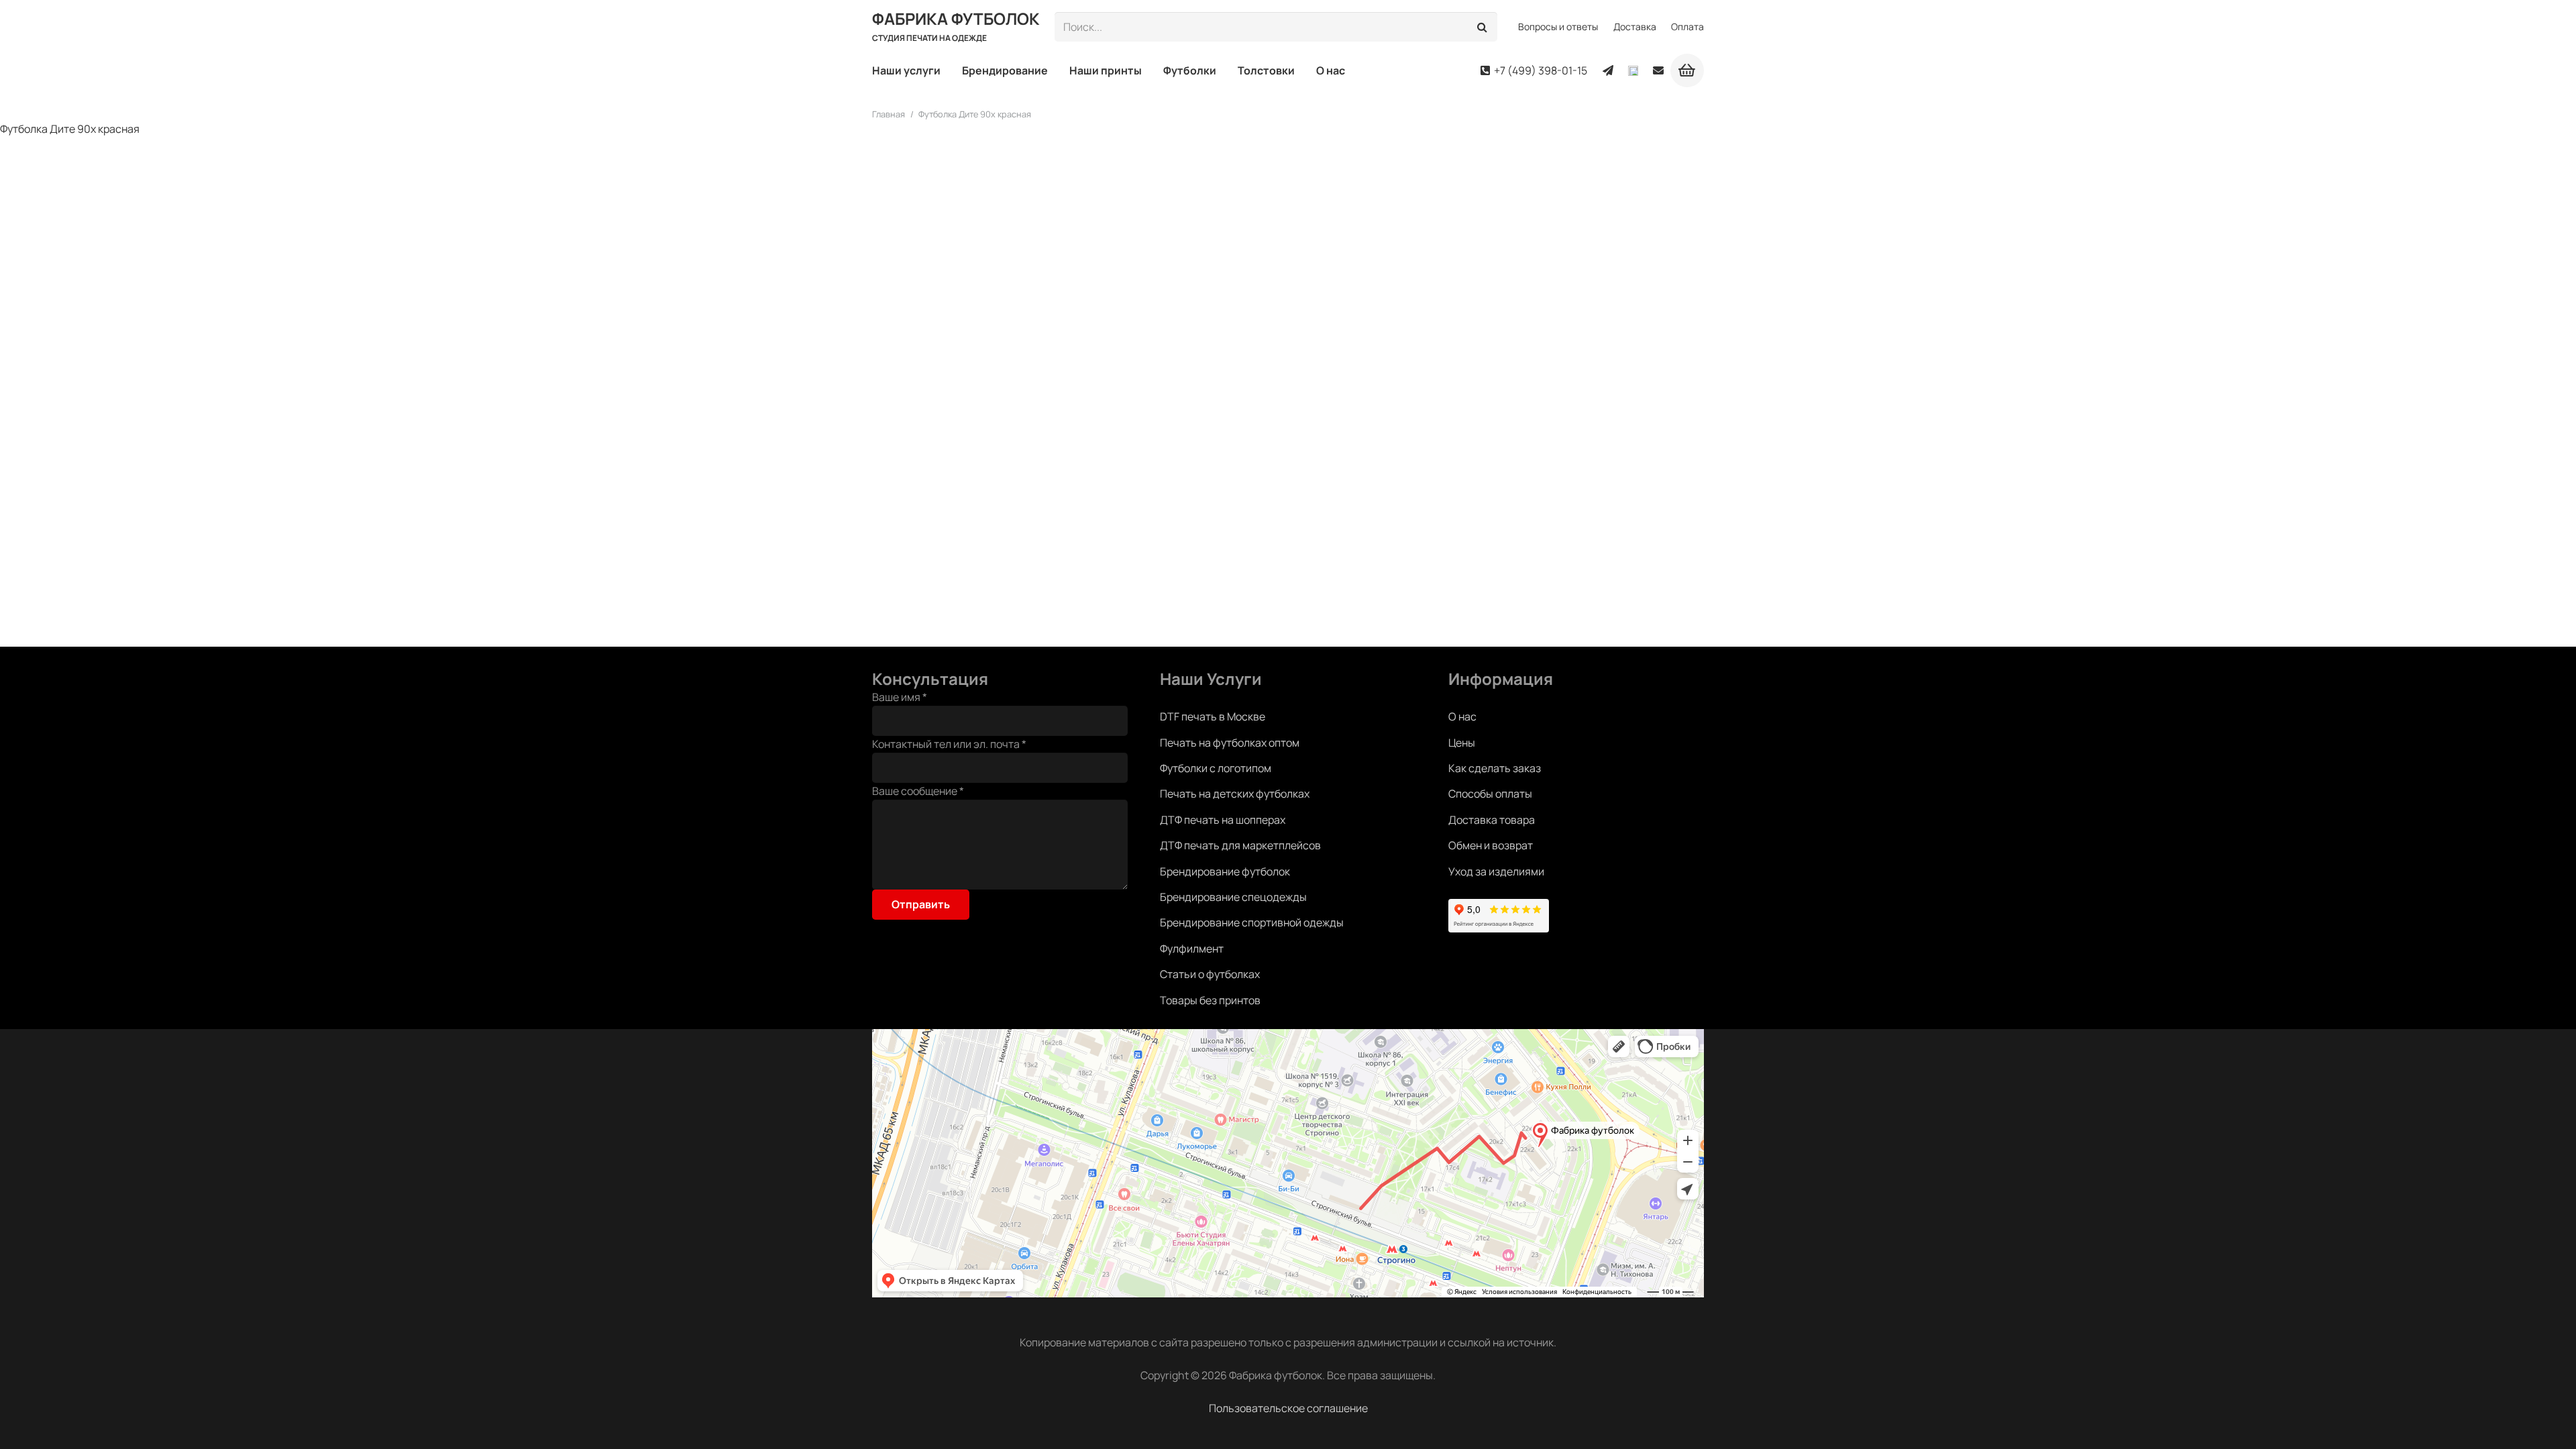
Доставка (1635, 26)
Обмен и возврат (1491, 845)
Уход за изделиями (1496, 871)
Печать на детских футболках (1235, 794)
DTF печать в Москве (1213, 716)
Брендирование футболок (1225, 871)
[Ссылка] (1608, 70)
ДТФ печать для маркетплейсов (1240, 845)
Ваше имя (900, 697)
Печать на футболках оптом (1230, 743)
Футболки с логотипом (1216, 768)
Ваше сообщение (918, 791)
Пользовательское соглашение (1288, 1408)
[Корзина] (1687, 70)
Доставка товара (1492, 820)
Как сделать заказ (1495, 768)
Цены (1462, 743)
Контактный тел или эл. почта (949, 744)
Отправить (921, 904)
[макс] (1633, 71)
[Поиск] (1483, 27)
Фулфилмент (1192, 949)
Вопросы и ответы (1558, 26)
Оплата (1687, 26)
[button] (947, 70)
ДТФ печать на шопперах (1223, 820)
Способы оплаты (1490, 794)
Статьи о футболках (1210, 974)
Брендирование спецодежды (1233, 897)
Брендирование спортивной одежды (1252, 922)
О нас (1462, 716)
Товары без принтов (1210, 1000)
